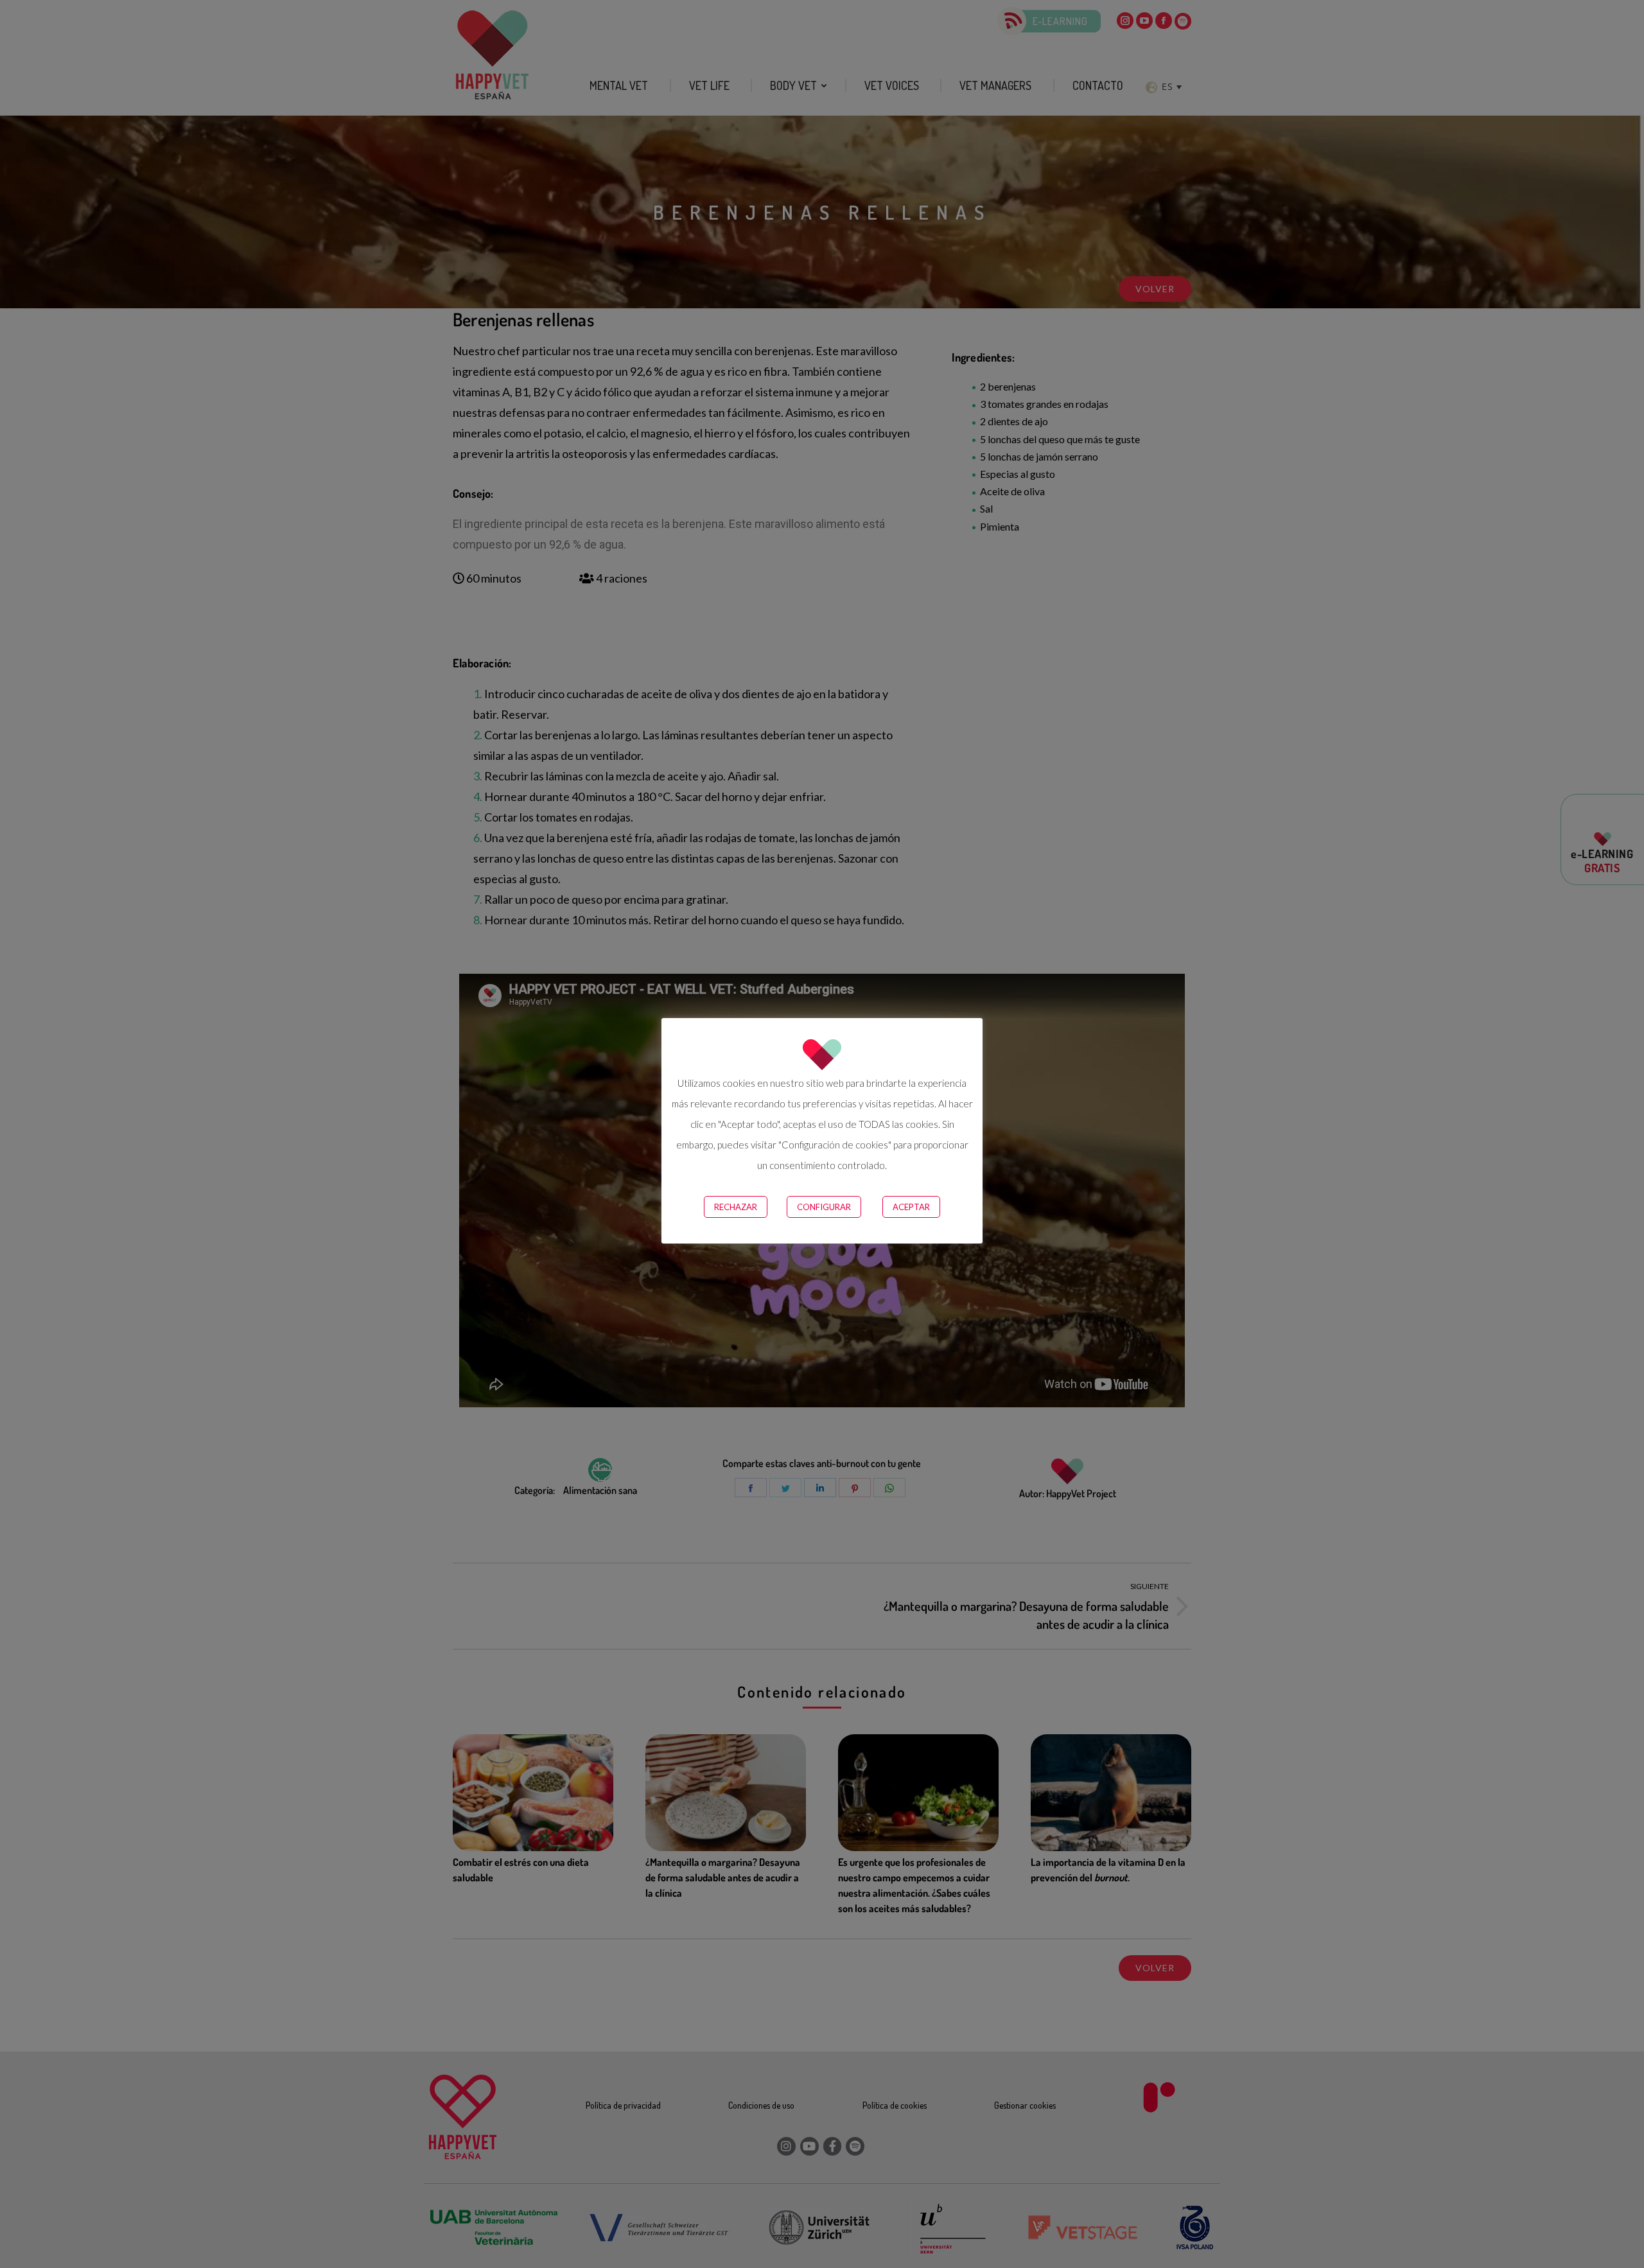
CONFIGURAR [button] (824, 1207)
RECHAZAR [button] (736, 1207)
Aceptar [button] (911, 1207)
